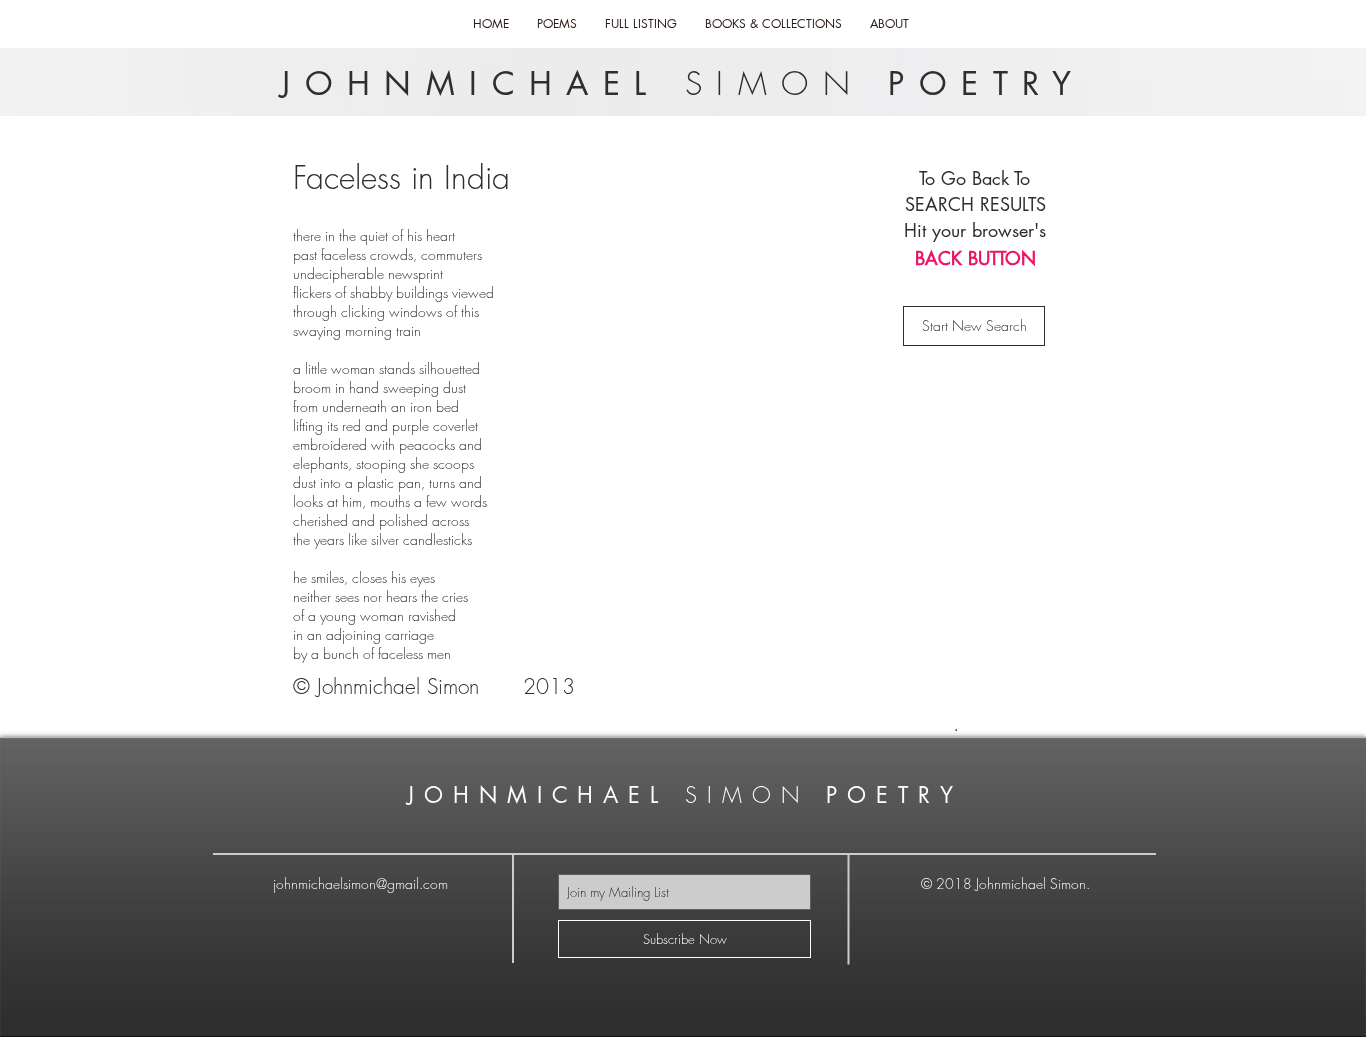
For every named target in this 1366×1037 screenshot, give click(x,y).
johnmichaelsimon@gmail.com (360, 883)
